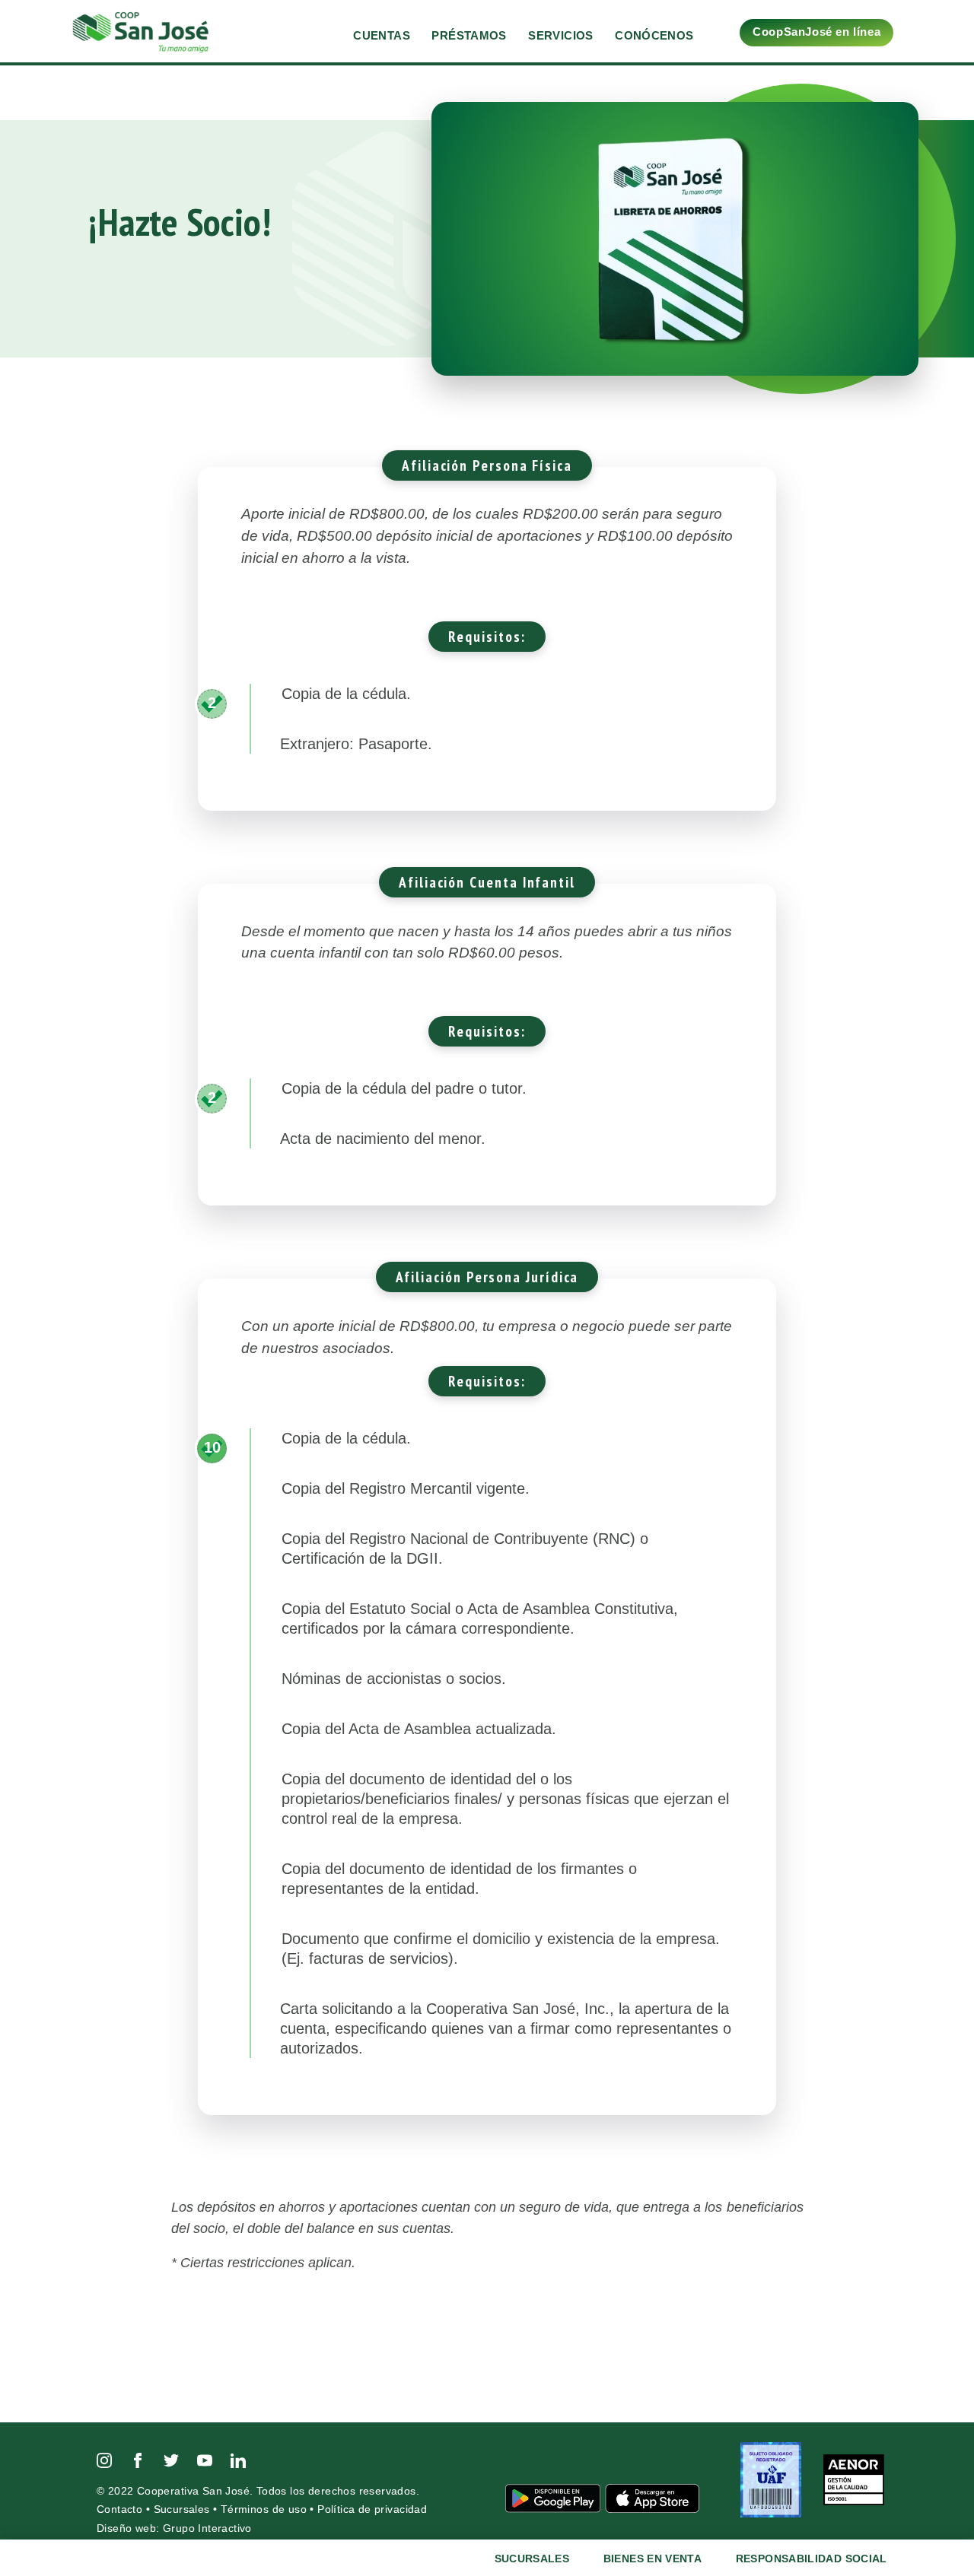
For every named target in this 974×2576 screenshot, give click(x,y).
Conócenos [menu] (654, 35)
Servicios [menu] (560, 35)
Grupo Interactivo (207, 2528)
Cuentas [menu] (382, 35)
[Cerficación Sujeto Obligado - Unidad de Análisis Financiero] (772, 2479)
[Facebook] (138, 2459)
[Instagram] (104, 2459)
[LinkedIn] (238, 2459)
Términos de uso (264, 2509)
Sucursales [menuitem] (532, 2559)
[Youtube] (205, 2459)
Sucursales (182, 2509)
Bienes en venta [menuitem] (653, 2559)
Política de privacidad (372, 2509)
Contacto (119, 2509)
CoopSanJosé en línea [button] (816, 32)
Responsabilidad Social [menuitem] (812, 2559)
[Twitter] (171, 2459)
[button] (928, 29)
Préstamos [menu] (469, 35)
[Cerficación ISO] (854, 2479)
